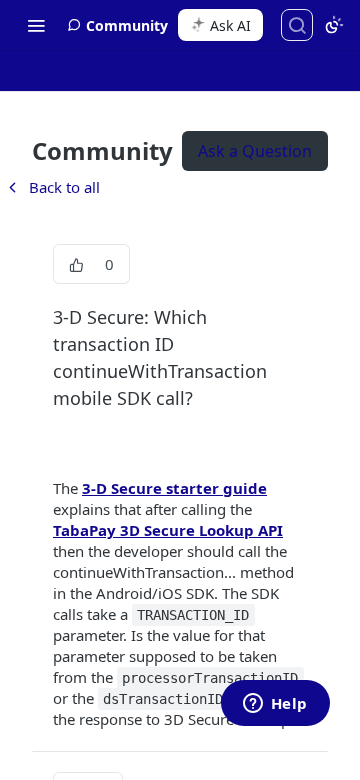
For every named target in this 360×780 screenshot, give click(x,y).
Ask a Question (255, 151)
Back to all (52, 187)
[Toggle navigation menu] (36, 25)
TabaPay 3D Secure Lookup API (168, 530)
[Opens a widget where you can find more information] (275, 705)
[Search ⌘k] (297, 25)
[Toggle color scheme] (334, 25)
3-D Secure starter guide (174, 488)
